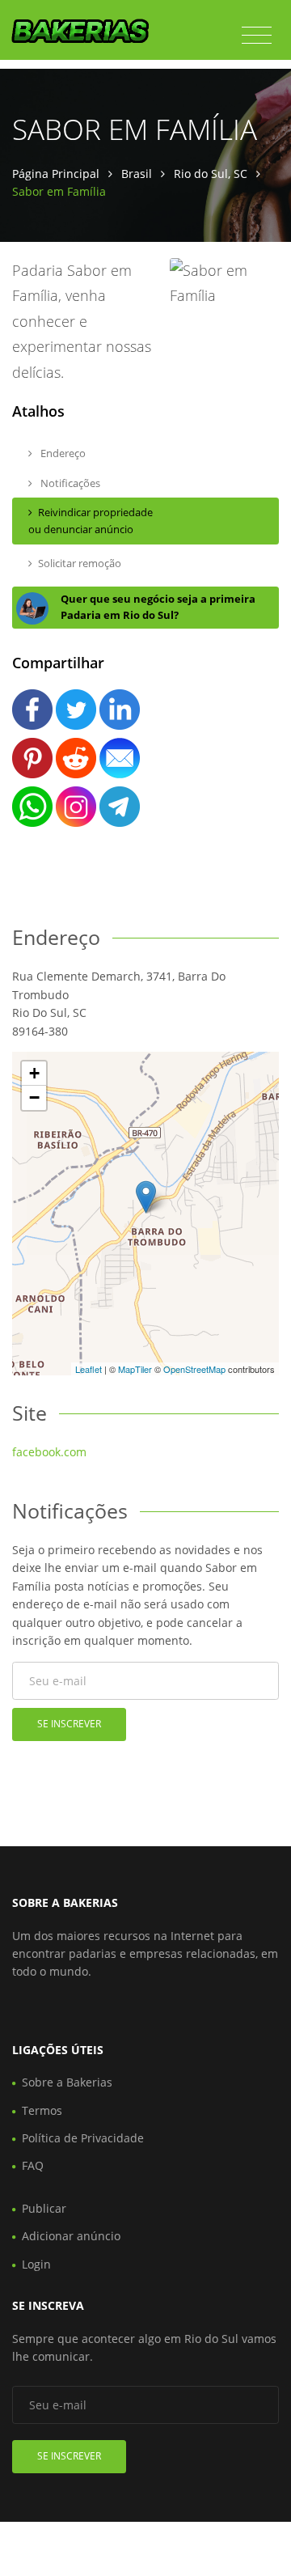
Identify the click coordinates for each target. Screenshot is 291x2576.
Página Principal (56, 174)
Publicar (44, 2208)
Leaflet (89, 1369)
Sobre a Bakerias (67, 2082)
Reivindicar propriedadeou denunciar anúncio (91, 521)
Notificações (69, 483)
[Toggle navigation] (257, 36)
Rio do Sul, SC (211, 174)
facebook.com (49, 1452)
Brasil (137, 174)
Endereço (62, 453)
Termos (42, 2110)
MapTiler (135, 1369)
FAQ (33, 2165)
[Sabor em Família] (146, 1197)
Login (36, 2264)
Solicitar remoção (80, 563)
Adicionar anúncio (71, 2236)
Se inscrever (69, 1724)
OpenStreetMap (194, 1369)
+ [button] (34, 1073)
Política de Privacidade (83, 2138)
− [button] (34, 1097)
